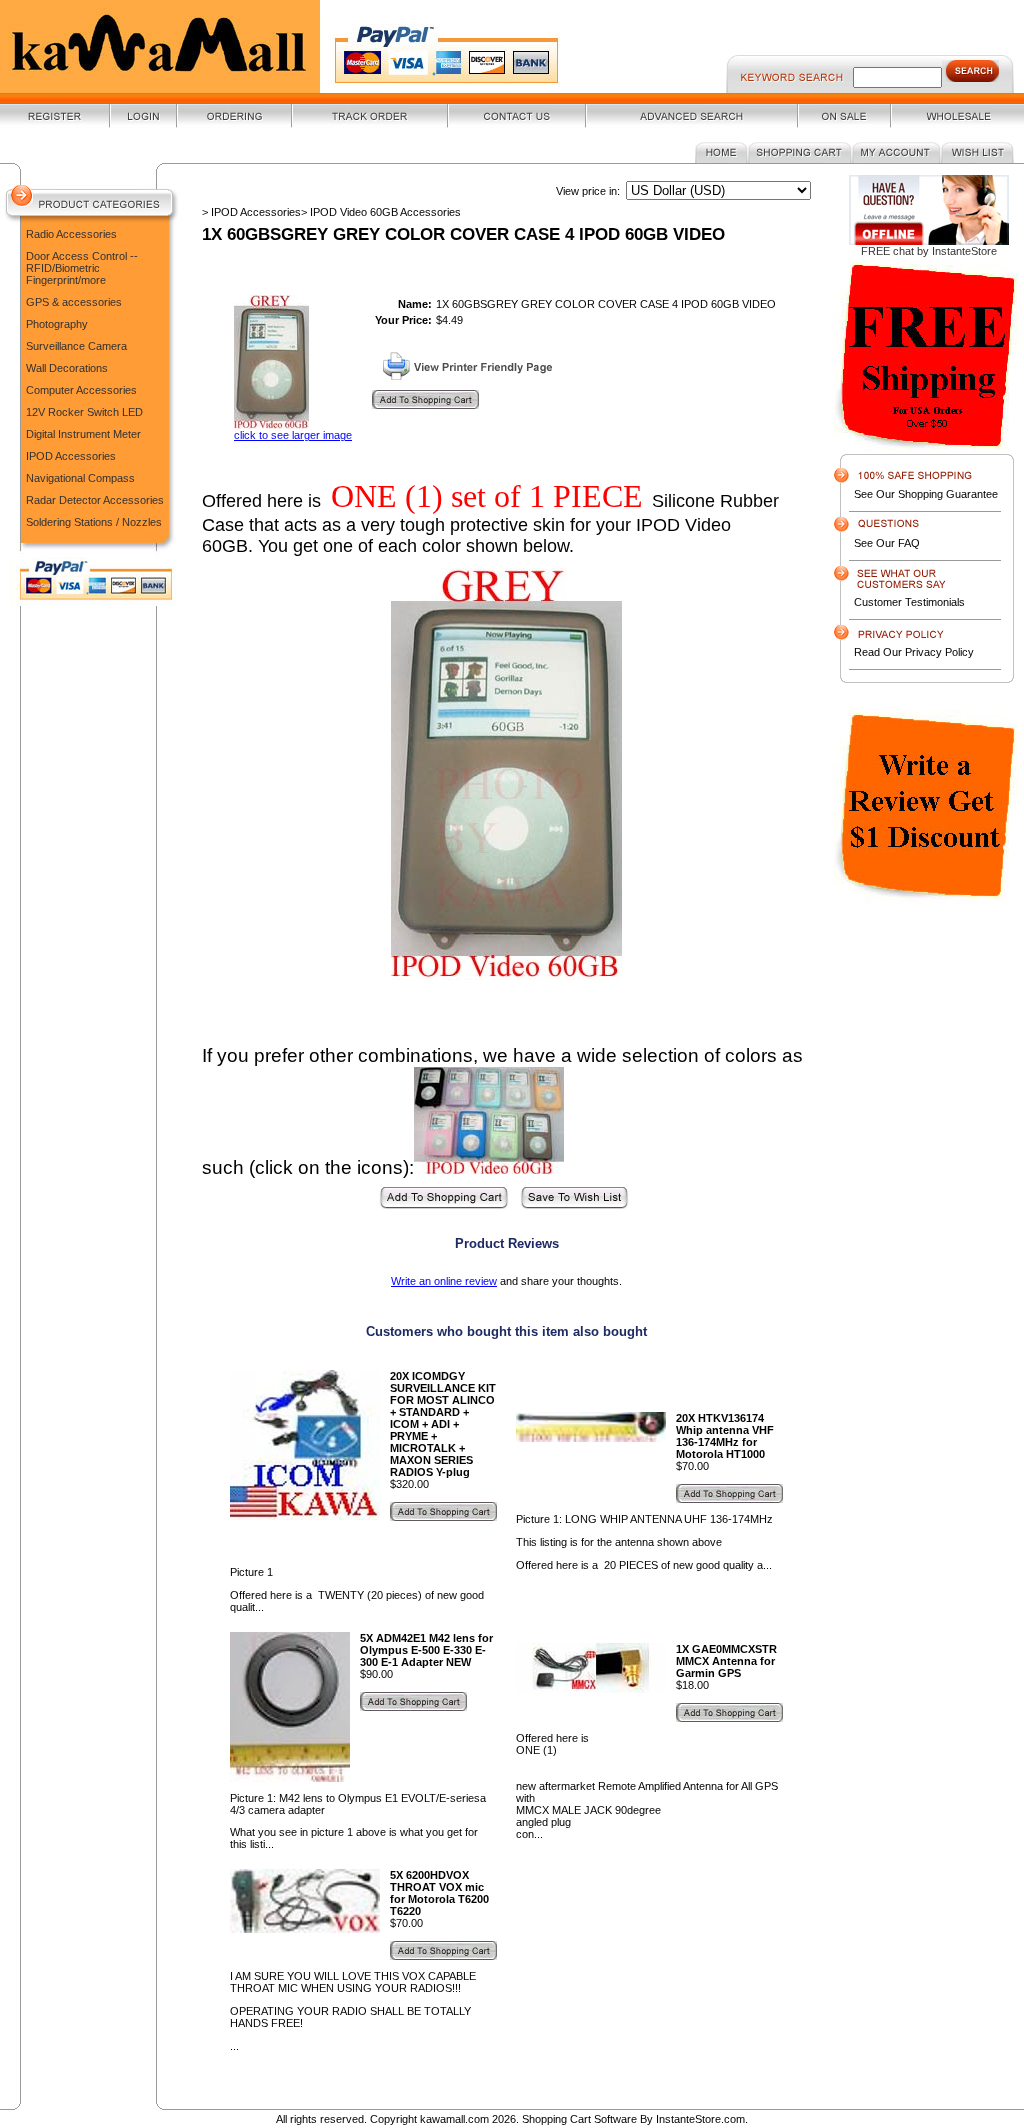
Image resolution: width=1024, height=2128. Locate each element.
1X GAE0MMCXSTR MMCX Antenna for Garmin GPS (726, 1661)
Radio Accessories (71, 234)
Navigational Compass (80, 478)
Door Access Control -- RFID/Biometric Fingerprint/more (82, 268)
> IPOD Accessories (251, 212)
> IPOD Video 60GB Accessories (381, 212)
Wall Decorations (67, 368)
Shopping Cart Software (579, 2119)
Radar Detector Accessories (95, 500)
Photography (57, 324)
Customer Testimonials (909, 602)
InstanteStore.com (700, 2119)
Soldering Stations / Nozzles (94, 522)
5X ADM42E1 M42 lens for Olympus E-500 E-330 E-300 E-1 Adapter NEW (426, 1650)
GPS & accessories (74, 302)
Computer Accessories (81, 390)
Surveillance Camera (76, 346)
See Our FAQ (887, 543)
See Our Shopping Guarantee (926, 494)
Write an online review (444, 1281)
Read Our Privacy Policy (914, 652)
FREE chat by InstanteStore (929, 251)
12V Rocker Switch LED (84, 412)
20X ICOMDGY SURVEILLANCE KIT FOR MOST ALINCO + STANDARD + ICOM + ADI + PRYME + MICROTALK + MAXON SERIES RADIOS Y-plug (443, 1424)
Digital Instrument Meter (83, 434)
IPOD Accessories (71, 456)
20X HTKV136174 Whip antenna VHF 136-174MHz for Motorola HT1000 (725, 1436)
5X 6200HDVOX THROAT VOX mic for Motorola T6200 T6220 (439, 1893)
